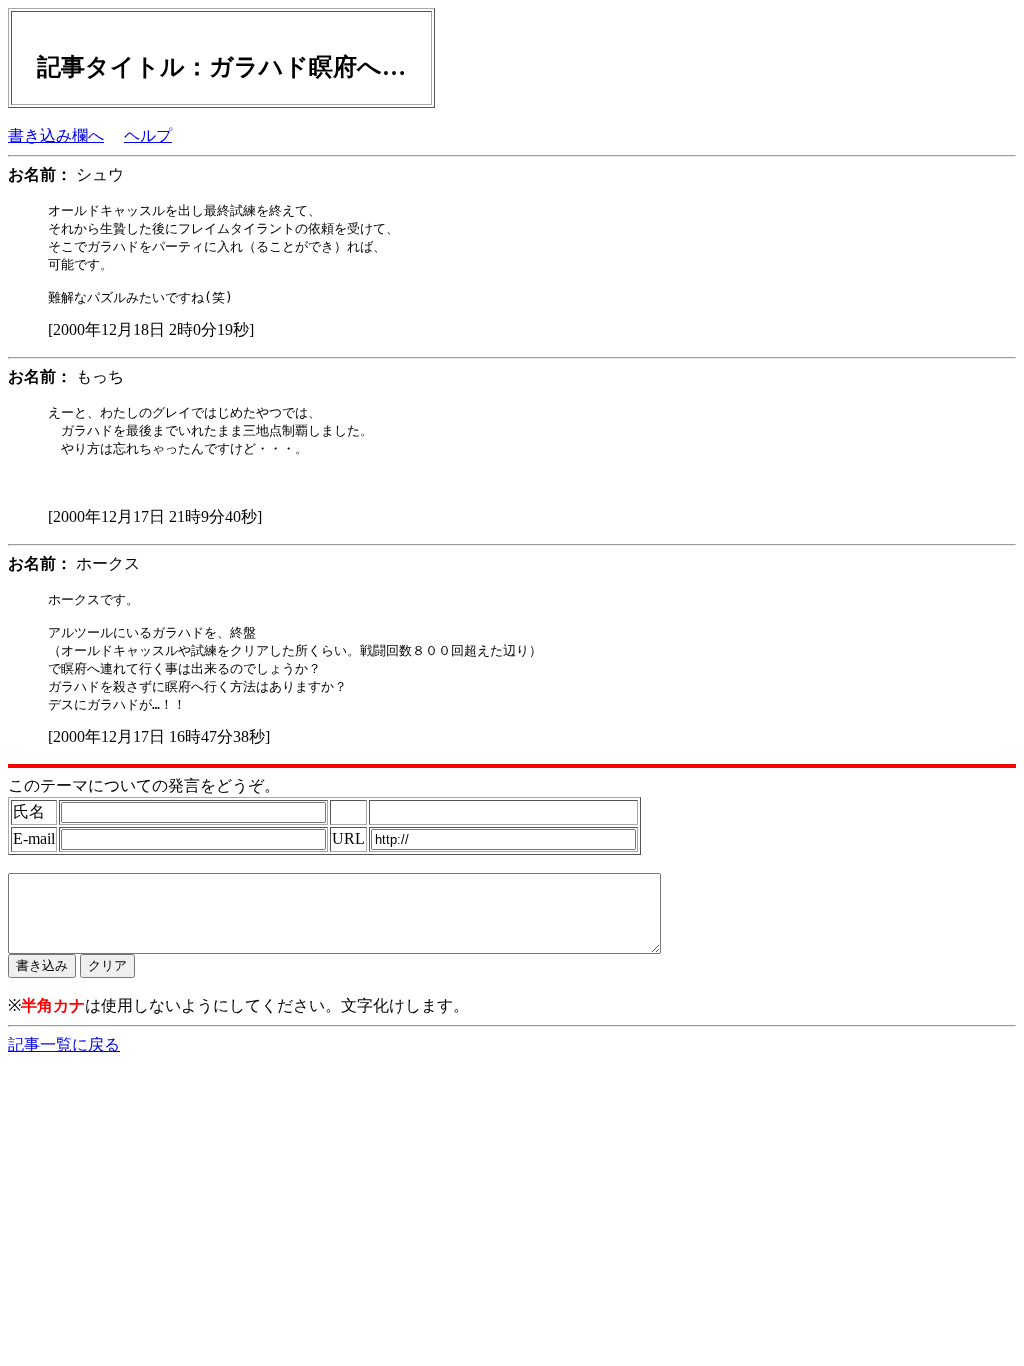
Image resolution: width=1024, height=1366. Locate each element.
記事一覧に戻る (64, 1044)
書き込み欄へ (56, 135)
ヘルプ (148, 135)
